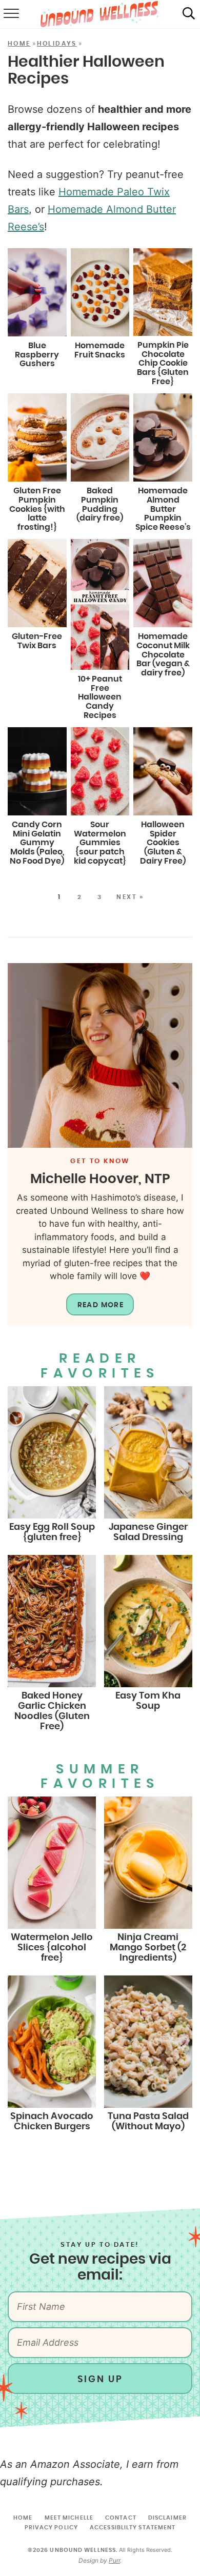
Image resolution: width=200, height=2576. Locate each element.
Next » (130, 897)
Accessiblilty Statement (133, 2528)
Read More (101, 1305)
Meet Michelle (69, 2518)
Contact (121, 2518)
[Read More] (100, 1055)
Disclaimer (167, 2518)
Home (19, 44)
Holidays (57, 44)
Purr (114, 2560)
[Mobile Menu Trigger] (10, 14)
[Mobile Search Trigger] (189, 14)
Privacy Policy (51, 2528)
